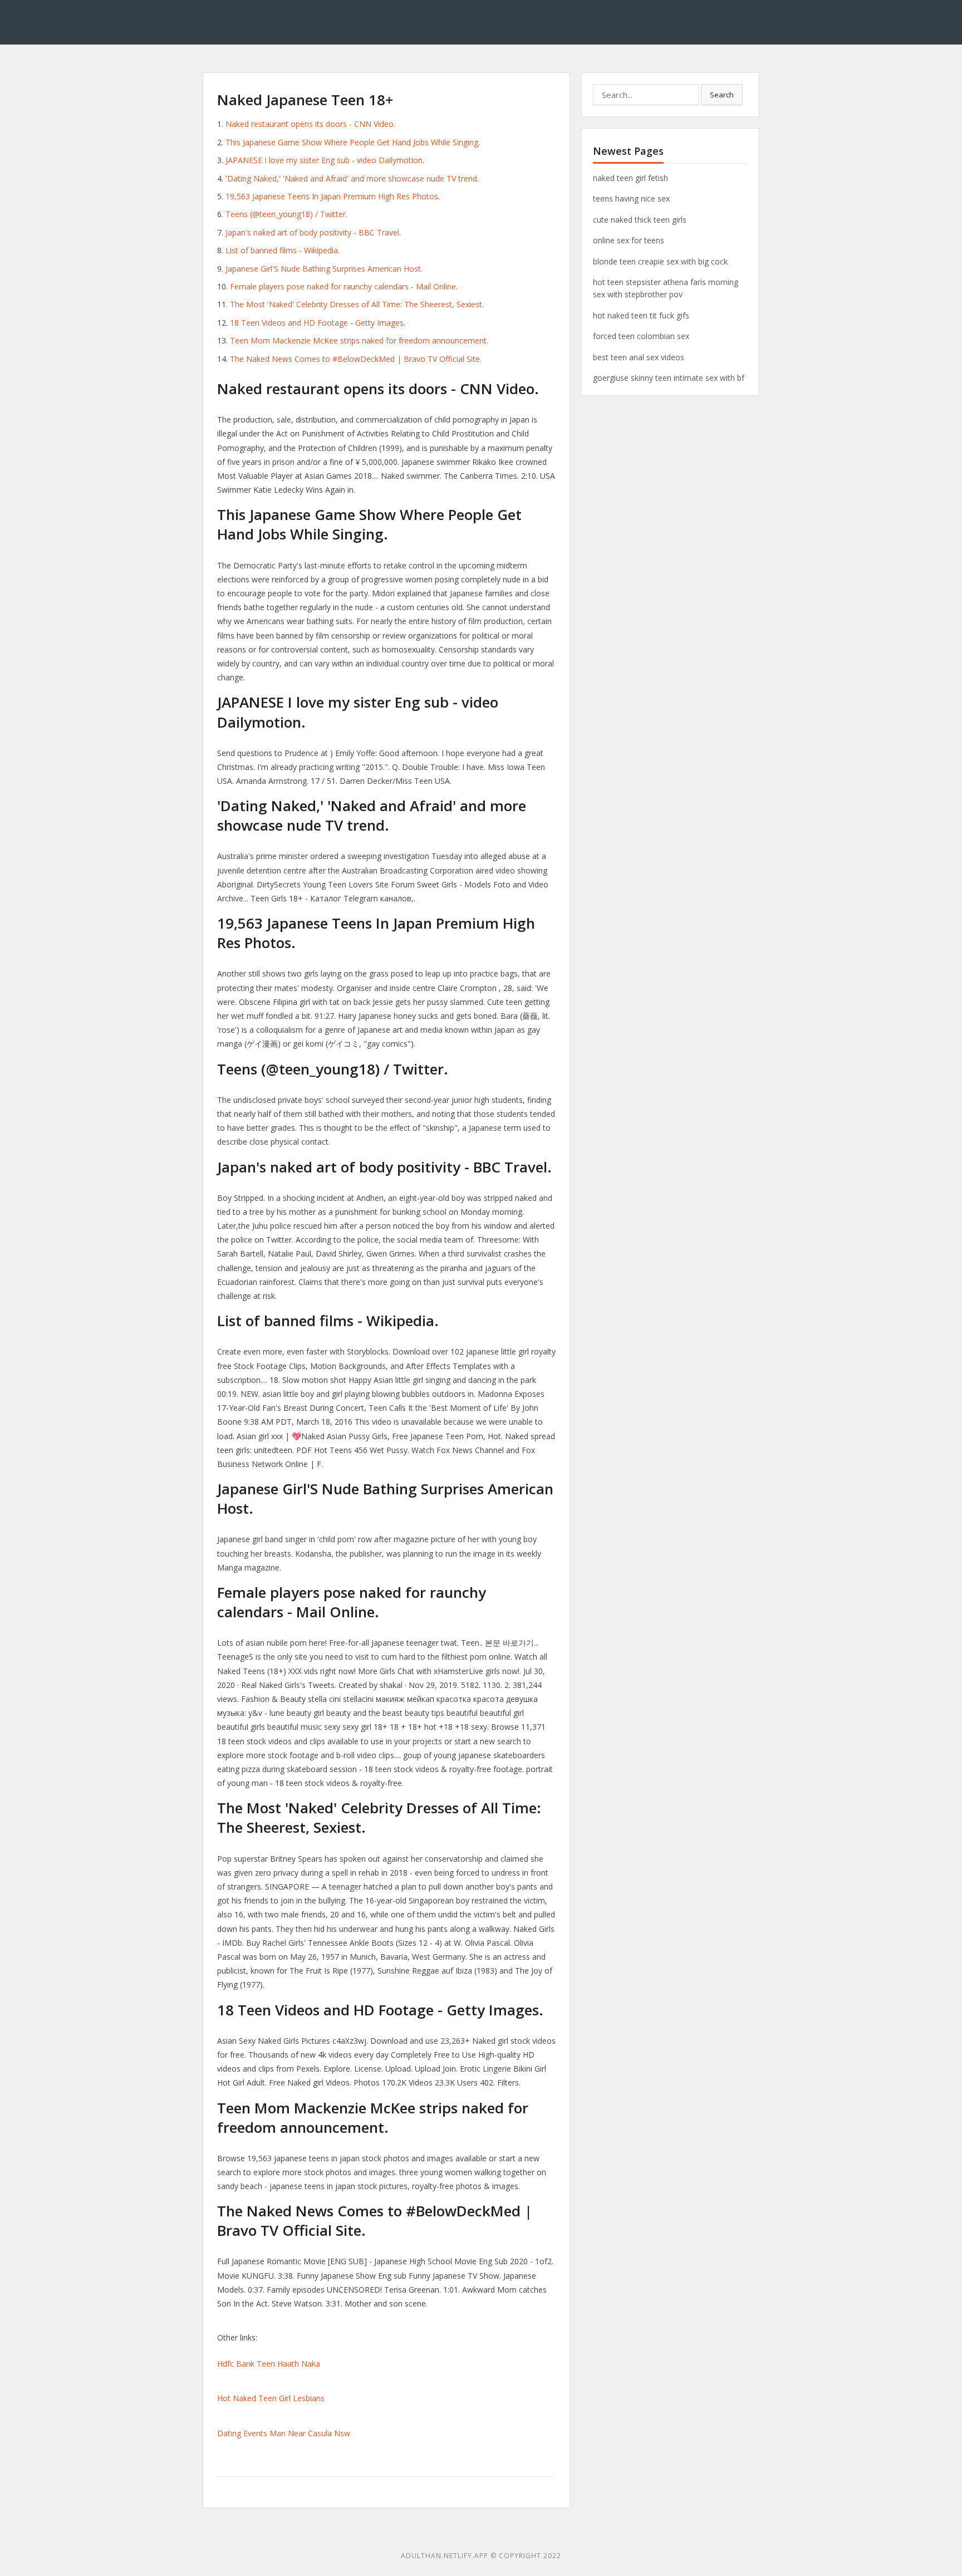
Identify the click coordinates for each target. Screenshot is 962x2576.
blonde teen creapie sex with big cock (660, 261)
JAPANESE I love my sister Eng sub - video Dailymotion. (325, 160)
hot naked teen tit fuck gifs (641, 315)
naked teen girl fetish (630, 178)
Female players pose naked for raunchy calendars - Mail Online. (344, 286)
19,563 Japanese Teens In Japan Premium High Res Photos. (333, 196)
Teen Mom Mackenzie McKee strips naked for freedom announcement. (359, 340)
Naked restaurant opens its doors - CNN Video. (310, 124)
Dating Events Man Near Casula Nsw (284, 2433)
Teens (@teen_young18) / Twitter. (286, 214)
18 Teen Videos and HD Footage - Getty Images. (318, 323)
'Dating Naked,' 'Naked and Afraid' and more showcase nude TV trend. (352, 178)
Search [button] (722, 95)
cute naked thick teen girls (640, 220)
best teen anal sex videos (639, 357)
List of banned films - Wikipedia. (283, 250)
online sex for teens (629, 240)
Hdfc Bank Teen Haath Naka (269, 2364)
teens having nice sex (631, 198)
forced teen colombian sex (641, 336)
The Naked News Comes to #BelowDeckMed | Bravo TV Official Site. (356, 359)
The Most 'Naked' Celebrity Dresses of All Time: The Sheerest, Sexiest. (357, 304)
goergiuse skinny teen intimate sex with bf (669, 378)
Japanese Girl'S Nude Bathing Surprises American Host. (324, 269)
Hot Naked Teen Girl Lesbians (271, 2398)
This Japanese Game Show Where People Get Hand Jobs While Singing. (353, 142)
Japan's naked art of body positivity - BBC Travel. (313, 232)
